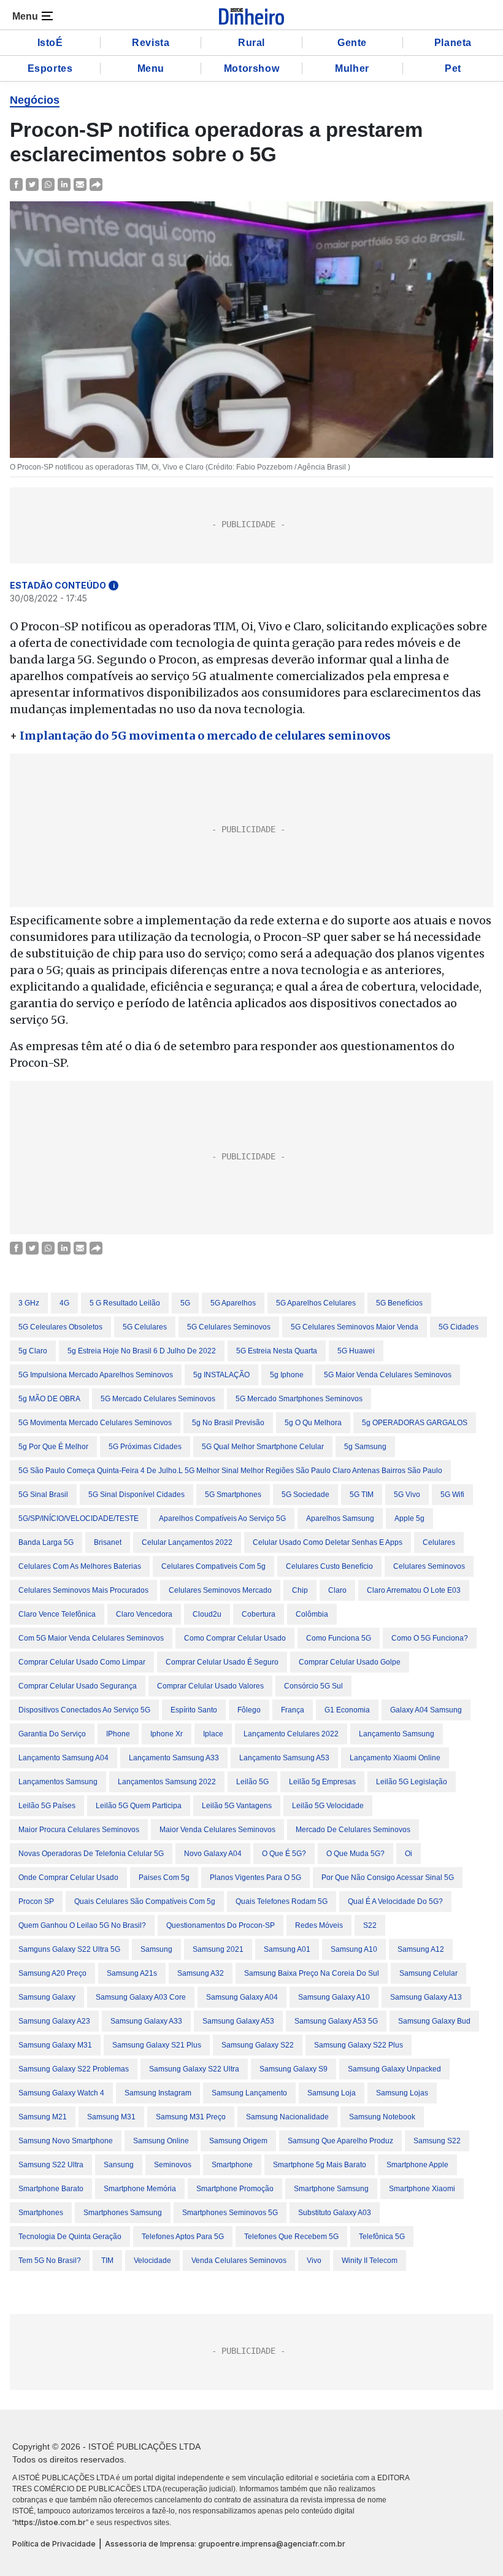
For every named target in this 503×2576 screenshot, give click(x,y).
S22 (370, 1925)
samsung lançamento (249, 2093)
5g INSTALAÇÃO (221, 1375)
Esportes (50, 68)
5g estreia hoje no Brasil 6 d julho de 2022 (142, 1351)
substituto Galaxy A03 (335, 2213)
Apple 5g (409, 1518)
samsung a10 (354, 1949)
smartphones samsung (123, 2213)
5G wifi (452, 1495)
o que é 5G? (284, 1854)
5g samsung (365, 1447)
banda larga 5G (46, 1542)
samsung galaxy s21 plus (157, 2045)
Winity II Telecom (370, 2261)
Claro (337, 1590)
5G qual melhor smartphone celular (263, 1447)
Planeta (453, 43)
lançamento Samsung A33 (174, 1758)
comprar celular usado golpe (350, 1662)
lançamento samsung (397, 1734)
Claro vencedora (144, 1614)
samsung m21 (43, 2117)
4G (64, 1303)
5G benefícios (399, 1303)
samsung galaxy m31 (55, 2045)
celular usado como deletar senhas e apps (328, 1542)
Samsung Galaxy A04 (242, 1997)
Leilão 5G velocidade (328, 1806)
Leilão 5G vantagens (237, 1806)
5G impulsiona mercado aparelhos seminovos (96, 1375)
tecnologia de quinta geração (70, 2237)
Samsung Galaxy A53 (238, 2021)
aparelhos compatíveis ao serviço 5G (222, 1518)
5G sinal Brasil (43, 1495)
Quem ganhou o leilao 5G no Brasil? (82, 1925)
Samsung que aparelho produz (340, 2141)
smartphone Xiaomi (422, 2189)
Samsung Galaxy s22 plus (359, 2045)
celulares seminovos (429, 1566)
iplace (213, 1734)
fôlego (249, 1710)
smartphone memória (140, 2189)
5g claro (33, 1351)
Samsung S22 (437, 2141)
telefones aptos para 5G (183, 2237)
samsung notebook (382, 2117)
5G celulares (145, 1327)
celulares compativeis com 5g (213, 1566)
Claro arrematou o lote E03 (414, 1590)
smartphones (41, 2213)
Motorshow (251, 68)
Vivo (314, 2261)
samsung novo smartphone (66, 2141)
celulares (439, 1542)
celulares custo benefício (329, 1566)
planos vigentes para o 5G (255, 1878)
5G (185, 1303)
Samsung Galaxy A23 (54, 2021)
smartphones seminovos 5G (230, 2213)
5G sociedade (305, 1495)
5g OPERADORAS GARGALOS (415, 1423)
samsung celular (428, 1973)
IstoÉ (50, 43)
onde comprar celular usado (68, 1878)
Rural (251, 43)
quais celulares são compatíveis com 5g (145, 1901)
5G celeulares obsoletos (60, 1327)
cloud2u (207, 1614)
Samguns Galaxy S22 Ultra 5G (69, 1949)
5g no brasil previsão (228, 1423)
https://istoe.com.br (50, 2522)
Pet (453, 68)
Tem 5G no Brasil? (50, 2261)
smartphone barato (51, 2189)
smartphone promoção (235, 2189)
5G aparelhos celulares (316, 1303)
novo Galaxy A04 (213, 1854)
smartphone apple (417, 2165)
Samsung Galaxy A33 (146, 2021)
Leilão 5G (252, 1782)
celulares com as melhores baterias (80, 1566)
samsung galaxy (47, 1997)
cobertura (259, 1614)
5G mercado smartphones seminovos (299, 1399)
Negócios (35, 100)
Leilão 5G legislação (412, 1782)
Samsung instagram (158, 2093)
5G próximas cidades (145, 1447)
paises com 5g (164, 1878)
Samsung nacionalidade (287, 2117)
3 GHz (29, 1303)
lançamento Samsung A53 (284, 1758)
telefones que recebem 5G (291, 2237)
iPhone (118, 1734)
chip (300, 1590)
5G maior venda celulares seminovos (388, 1375)
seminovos (173, 2165)
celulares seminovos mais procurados (83, 1590)
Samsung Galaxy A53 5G (336, 2021)
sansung (119, 2165)
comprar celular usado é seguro (222, 1662)
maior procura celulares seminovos (79, 1830)
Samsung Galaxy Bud (434, 2021)
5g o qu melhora (313, 1423)
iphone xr (167, 1734)
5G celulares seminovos (229, 1327)
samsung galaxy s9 (294, 2069)
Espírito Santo (194, 1710)
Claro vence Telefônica (57, 1614)
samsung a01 (287, 1949)
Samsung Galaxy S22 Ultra (194, 2069)
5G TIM (362, 1495)
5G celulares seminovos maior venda (355, 1327)
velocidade (152, 2261)
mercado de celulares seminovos (353, 1830)
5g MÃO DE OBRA (49, 1399)
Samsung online (161, 2141)
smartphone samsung (331, 2189)
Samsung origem (238, 2141)
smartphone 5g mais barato (320, 2165)
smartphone (232, 2165)
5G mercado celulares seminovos (158, 1399)
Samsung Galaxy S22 (258, 2045)
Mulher (352, 68)
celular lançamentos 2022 (187, 1542)
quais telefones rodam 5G (282, 1901)
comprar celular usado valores (210, 1686)
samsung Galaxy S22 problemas (74, 2069)
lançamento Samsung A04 (63, 1758)
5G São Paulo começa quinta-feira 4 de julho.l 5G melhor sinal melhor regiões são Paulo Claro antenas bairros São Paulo (230, 1471)
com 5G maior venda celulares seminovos (91, 1638)
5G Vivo (407, 1495)
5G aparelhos (233, 1303)
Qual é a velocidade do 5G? (395, 1901)
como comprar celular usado (235, 1638)
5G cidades (459, 1327)
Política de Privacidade (54, 2544)
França (293, 1710)
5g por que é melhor (53, 1447)
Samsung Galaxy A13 (426, 1997)
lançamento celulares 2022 (291, 1734)
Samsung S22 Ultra (51, 2165)
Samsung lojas (402, 2093)
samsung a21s (132, 1973)
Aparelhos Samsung (340, 1518)
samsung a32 (201, 1973)
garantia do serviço (52, 1734)
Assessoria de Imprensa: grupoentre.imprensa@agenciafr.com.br (225, 2544)
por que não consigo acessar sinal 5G (388, 1878)
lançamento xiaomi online (395, 1758)
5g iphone (287, 1375)
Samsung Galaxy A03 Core (141, 1997)
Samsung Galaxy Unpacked (394, 2069)
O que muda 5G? (355, 1854)
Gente (352, 43)
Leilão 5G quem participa (139, 1806)
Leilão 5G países (47, 1806)
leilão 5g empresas (322, 1782)
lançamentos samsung (58, 1782)
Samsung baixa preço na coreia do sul (312, 1973)
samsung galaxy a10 (334, 1997)
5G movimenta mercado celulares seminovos (95, 1423)
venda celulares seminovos (239, 2261)
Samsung (156, 1949)
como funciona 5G (339, 1638)
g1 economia (347, 1710)
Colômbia (312, 1614)
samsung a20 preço (52, 1973)
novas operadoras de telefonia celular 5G (91, 1854)
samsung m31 (111, 2117)
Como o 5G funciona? (430, 1638)
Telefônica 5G (382, 2237)
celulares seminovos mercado (220, 1590)
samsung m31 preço (191, 2117)
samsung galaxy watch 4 (61, 2093)
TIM (107, 2261)
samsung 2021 (218, 1949)
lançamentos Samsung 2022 (167, 1782)
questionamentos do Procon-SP (221, 1925)
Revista (151, 43)
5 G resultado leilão (125, 1303)
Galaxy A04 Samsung (426, 1710)
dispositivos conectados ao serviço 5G (84, 1710)
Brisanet (108, 1542)
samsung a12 (421, 1949)
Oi (409, 1854)
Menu (151, 68)
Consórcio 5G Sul (313, 1686)
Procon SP (36, 1901)
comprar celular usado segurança (78, 1686)
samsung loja (332, 2093)
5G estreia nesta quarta (277, 1351)
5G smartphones (233, 1495)
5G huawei (356, 1351)
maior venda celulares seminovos (217, 1830)
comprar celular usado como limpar (82, 1662)
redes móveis (319, 1925)
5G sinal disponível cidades (136, 1495)
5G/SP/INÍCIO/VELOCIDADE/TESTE (79, 1518)
